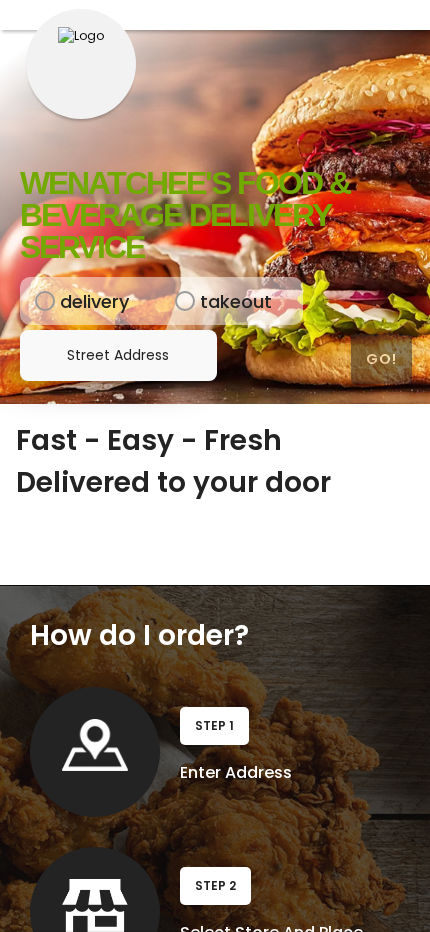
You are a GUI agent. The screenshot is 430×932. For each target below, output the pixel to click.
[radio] (45, 301)
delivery (69, 301)
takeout (211, 301)
